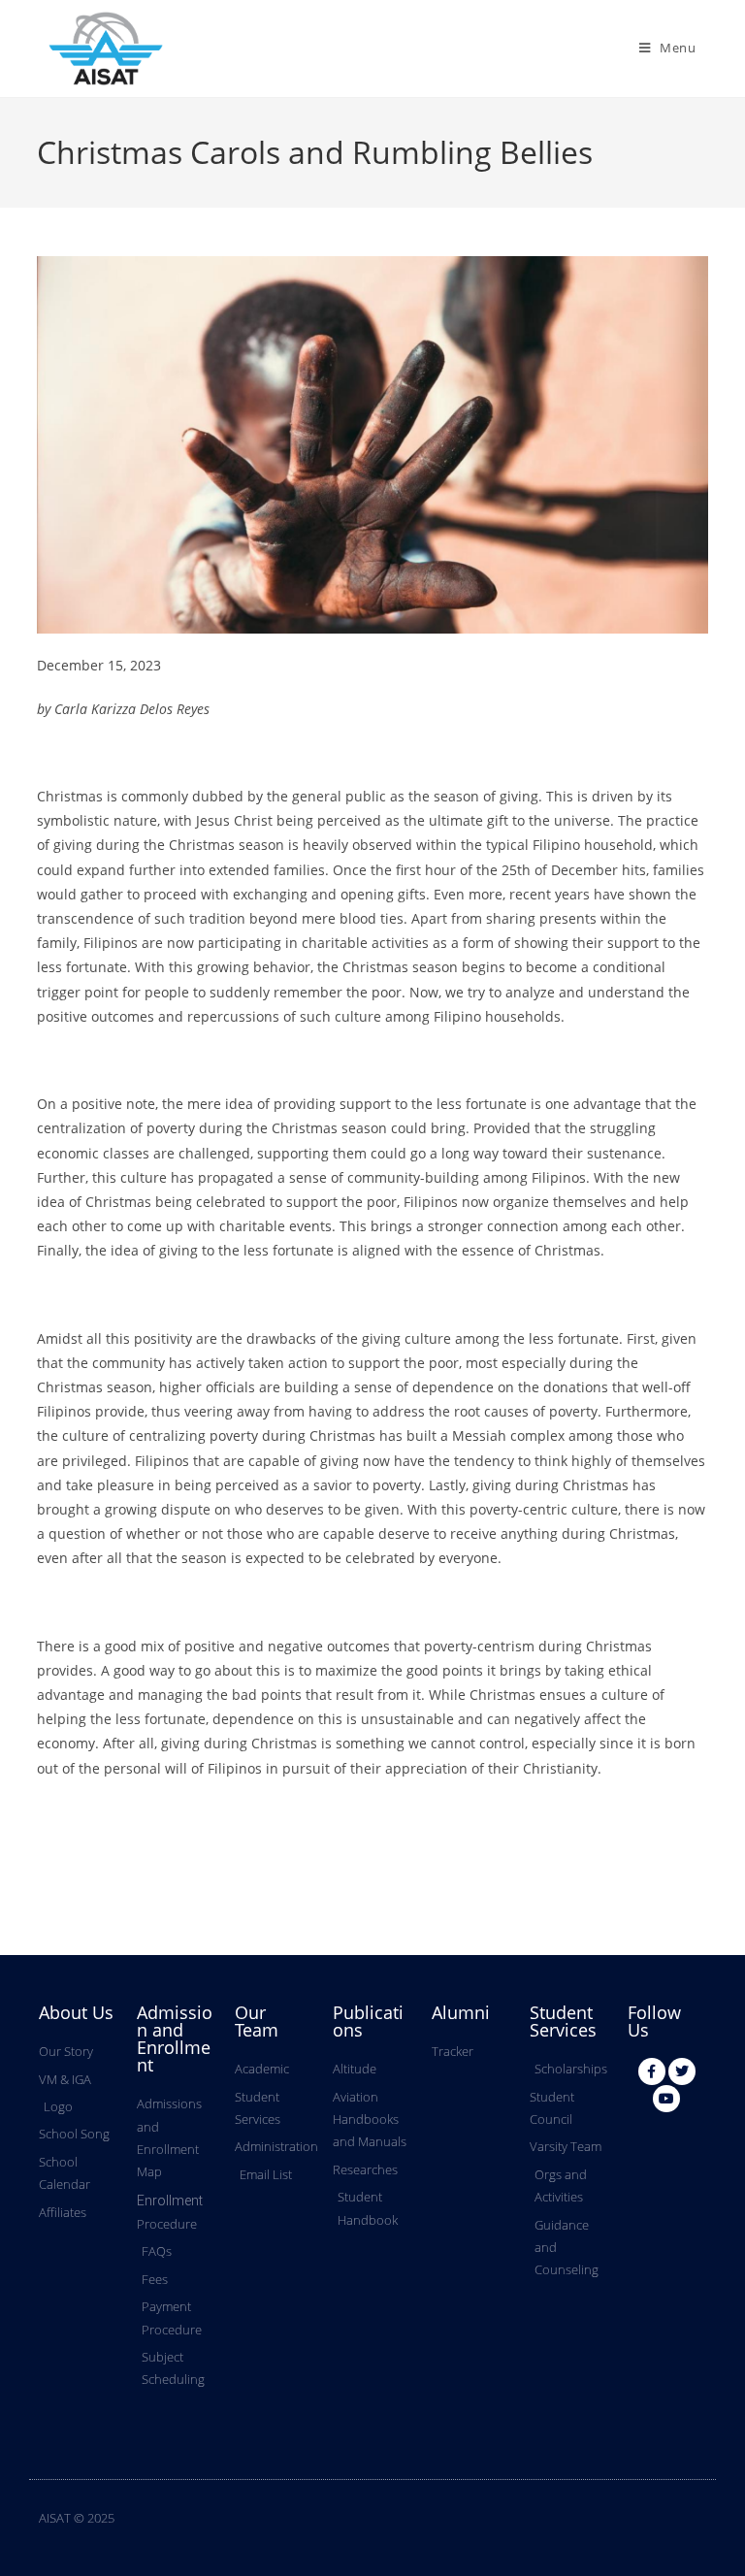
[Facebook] (652, 2071)
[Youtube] (666, 2099)
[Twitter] (682, 2071)
